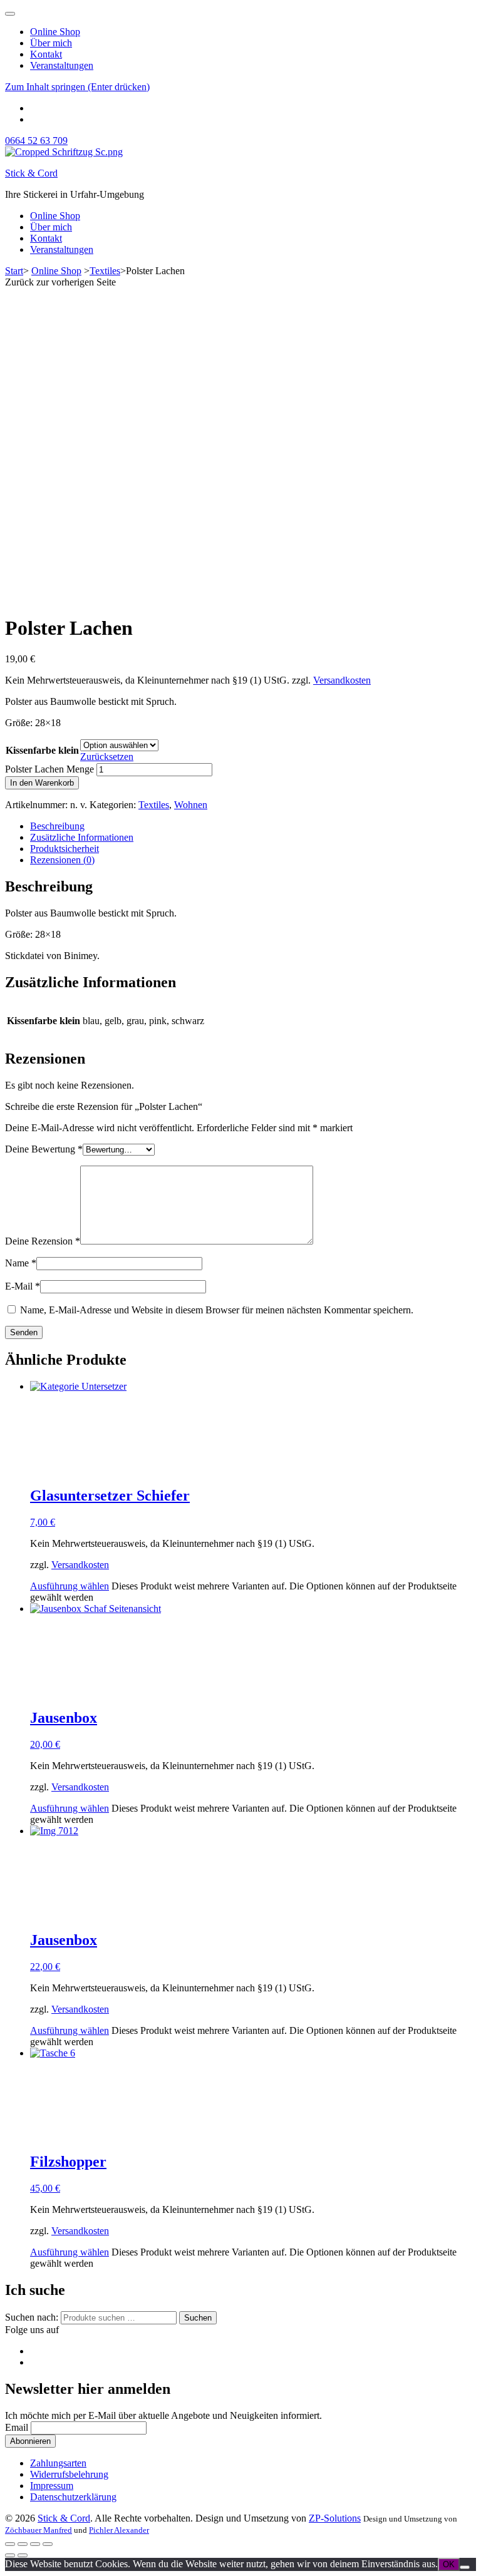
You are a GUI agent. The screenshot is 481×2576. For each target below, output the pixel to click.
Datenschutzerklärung (73, 2497)
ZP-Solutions (335, 2518)
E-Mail (23, 1286)
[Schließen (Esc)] (48, 2544)
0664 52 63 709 (36, 141)
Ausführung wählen (70, 1586)
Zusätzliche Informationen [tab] (82, 837)
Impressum (52, 2486)
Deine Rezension (43, 1241)
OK (449, 2564)
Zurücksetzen (107, 757)
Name (21, 1263)
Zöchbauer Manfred (39, 2530)
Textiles (154, 805)
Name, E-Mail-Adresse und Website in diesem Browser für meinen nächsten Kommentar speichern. (217, 1310)
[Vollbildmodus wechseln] (23, 2544)
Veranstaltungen (62, 65)
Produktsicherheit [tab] (65, 849)
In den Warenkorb (42, 783)
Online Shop (55, 32)
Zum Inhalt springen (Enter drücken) (77, 87)
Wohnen (191, 805)
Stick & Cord (31, 173)
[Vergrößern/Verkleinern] (10, 2544)
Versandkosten (342, 680)
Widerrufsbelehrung (69, 2474)
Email (17, 2427)
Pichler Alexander (119, 2530)
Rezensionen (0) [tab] (62, 860)
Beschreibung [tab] (57, 826)
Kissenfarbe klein (42, 750)
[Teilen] (35, 2544)
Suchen (198, 2318)
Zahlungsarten (58, 2463)
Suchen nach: (32, 2317)
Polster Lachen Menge (49, 769)
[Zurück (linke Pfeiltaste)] (10, 2555)
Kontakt (46, 54)
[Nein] (465, 2567)
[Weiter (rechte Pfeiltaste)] (23, 2555)
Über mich (51, 43)
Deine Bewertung (44, 1149)
